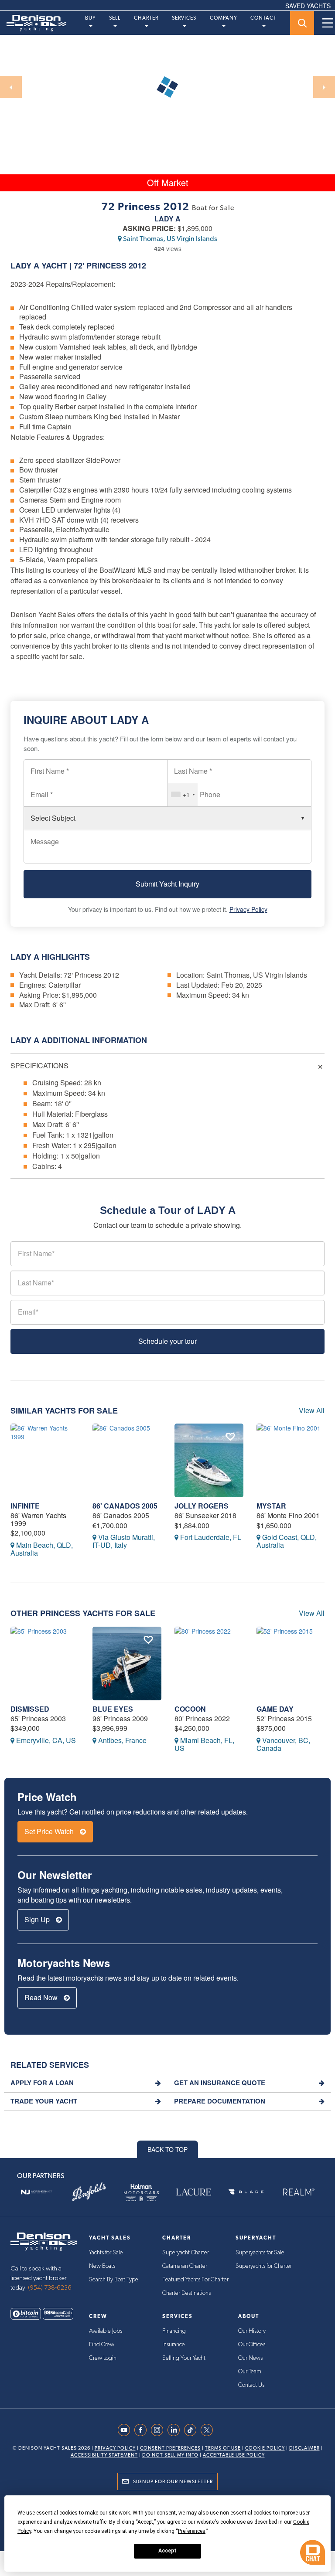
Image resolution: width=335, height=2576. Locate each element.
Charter (146, 18)
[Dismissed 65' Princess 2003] (45, 1664)
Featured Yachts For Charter (195, 2280)
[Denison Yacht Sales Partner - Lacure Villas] (194, 2192)
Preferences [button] (192, 2531)
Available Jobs (106, 2331)
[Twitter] (209, 2430)
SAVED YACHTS (308, 6)
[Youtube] (126, 2430)
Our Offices (252, 2345)
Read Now (42, 1997)
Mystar (271, 1506)
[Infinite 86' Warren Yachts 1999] (45, 1460)
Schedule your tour (167, 1341)
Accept (167, 2551)
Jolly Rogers (202, 1506)
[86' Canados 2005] (127, 1460)
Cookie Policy (265, 2448)
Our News (250, 2358)
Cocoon (190, 1709)
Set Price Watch (50, 1831)
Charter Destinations (186, 2293)
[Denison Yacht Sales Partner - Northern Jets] (37, 2192)
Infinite (25, 1506)
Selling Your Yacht (184, 2358)
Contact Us (251, 2385)
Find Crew (102, 2345)
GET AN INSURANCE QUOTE (220, 2083)
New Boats (102, 2266)
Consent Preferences (170, 2448)
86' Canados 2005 (125, 1506)
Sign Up (38, 1919)
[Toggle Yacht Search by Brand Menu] (302, 23)
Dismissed (30, 1709)
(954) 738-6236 (50, 2288)
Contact (263, 18)
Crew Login (103, 2358)
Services (184, 18)
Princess (106, 265)
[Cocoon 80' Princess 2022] (209, 1664)
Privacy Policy (248, 909)
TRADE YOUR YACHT (44, 2101)
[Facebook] (143, 2430)
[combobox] (183, 795)
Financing (174, 2331)
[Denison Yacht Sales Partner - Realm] (298, 2192)
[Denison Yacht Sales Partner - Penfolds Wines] (89, 2192)
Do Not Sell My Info (170, 2455)
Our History (252, 2331)
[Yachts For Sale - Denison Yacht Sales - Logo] (33, 23)
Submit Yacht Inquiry (167, 884)
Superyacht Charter (186, 2253)
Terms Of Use (223, 2448)
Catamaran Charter (185, 2266)
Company (224, 18)
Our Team (250, 2372)
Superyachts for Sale (260, 2253)
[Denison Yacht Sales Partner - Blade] (246, 2192)
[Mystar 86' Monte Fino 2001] (291, 1460)
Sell (115, 18)
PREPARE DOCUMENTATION (220, 2101)
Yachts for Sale (106, 2253)
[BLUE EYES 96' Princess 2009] (127, 1664)
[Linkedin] (176, 2430)
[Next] (324, 87)
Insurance (174, 2345)
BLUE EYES (113, 1709)
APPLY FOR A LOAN (42, 2083)
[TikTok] (192, 2430)
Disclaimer (304, 2448)
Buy (91, 18)
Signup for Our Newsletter (173, 2481)
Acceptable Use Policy (234, 2455)
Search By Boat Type (114, 2280)
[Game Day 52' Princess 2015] (291, 1664)
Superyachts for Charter (264, 2266)
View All (312, 1410)
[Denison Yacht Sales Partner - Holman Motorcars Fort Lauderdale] (141, 2192)
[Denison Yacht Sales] (44, 2241)
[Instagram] (159, 2430)
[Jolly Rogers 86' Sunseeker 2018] (209, 1460)
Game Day (275, 1709)
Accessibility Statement (104, 2455)
